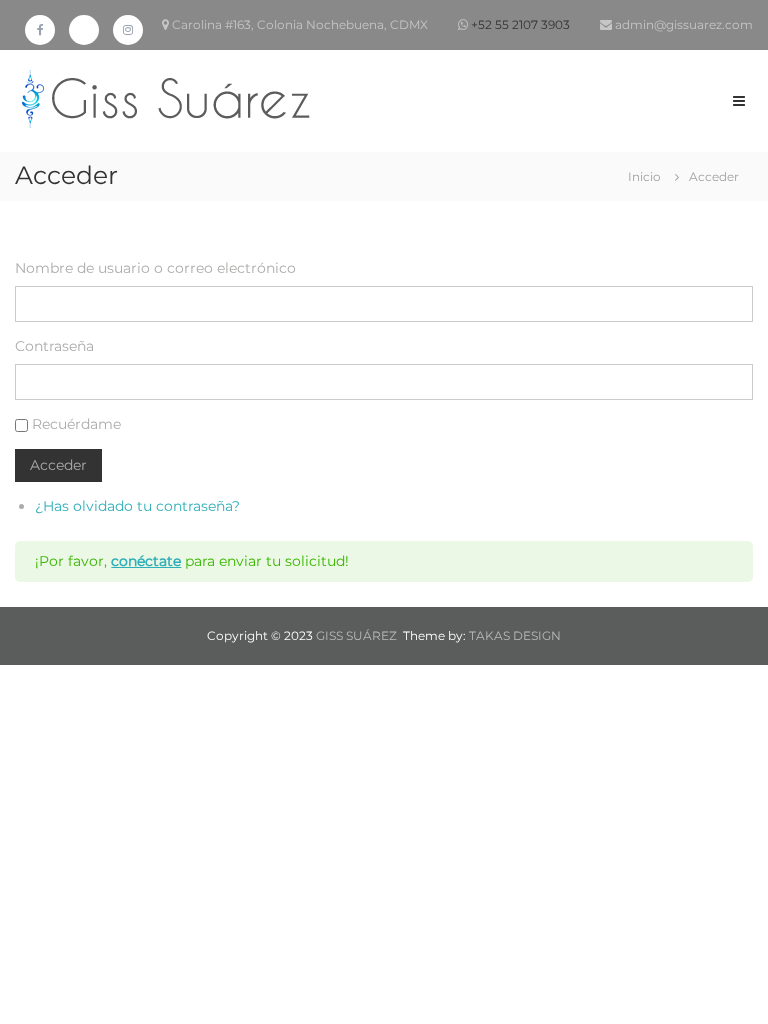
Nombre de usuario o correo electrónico (155, 268)
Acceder (58, 465)
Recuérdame (76, 424)
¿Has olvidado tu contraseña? (137, 506)
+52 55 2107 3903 (520, 24)
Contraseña (54, 346)
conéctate (146, 561)
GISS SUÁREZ (356, 635)
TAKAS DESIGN (515, 635)
